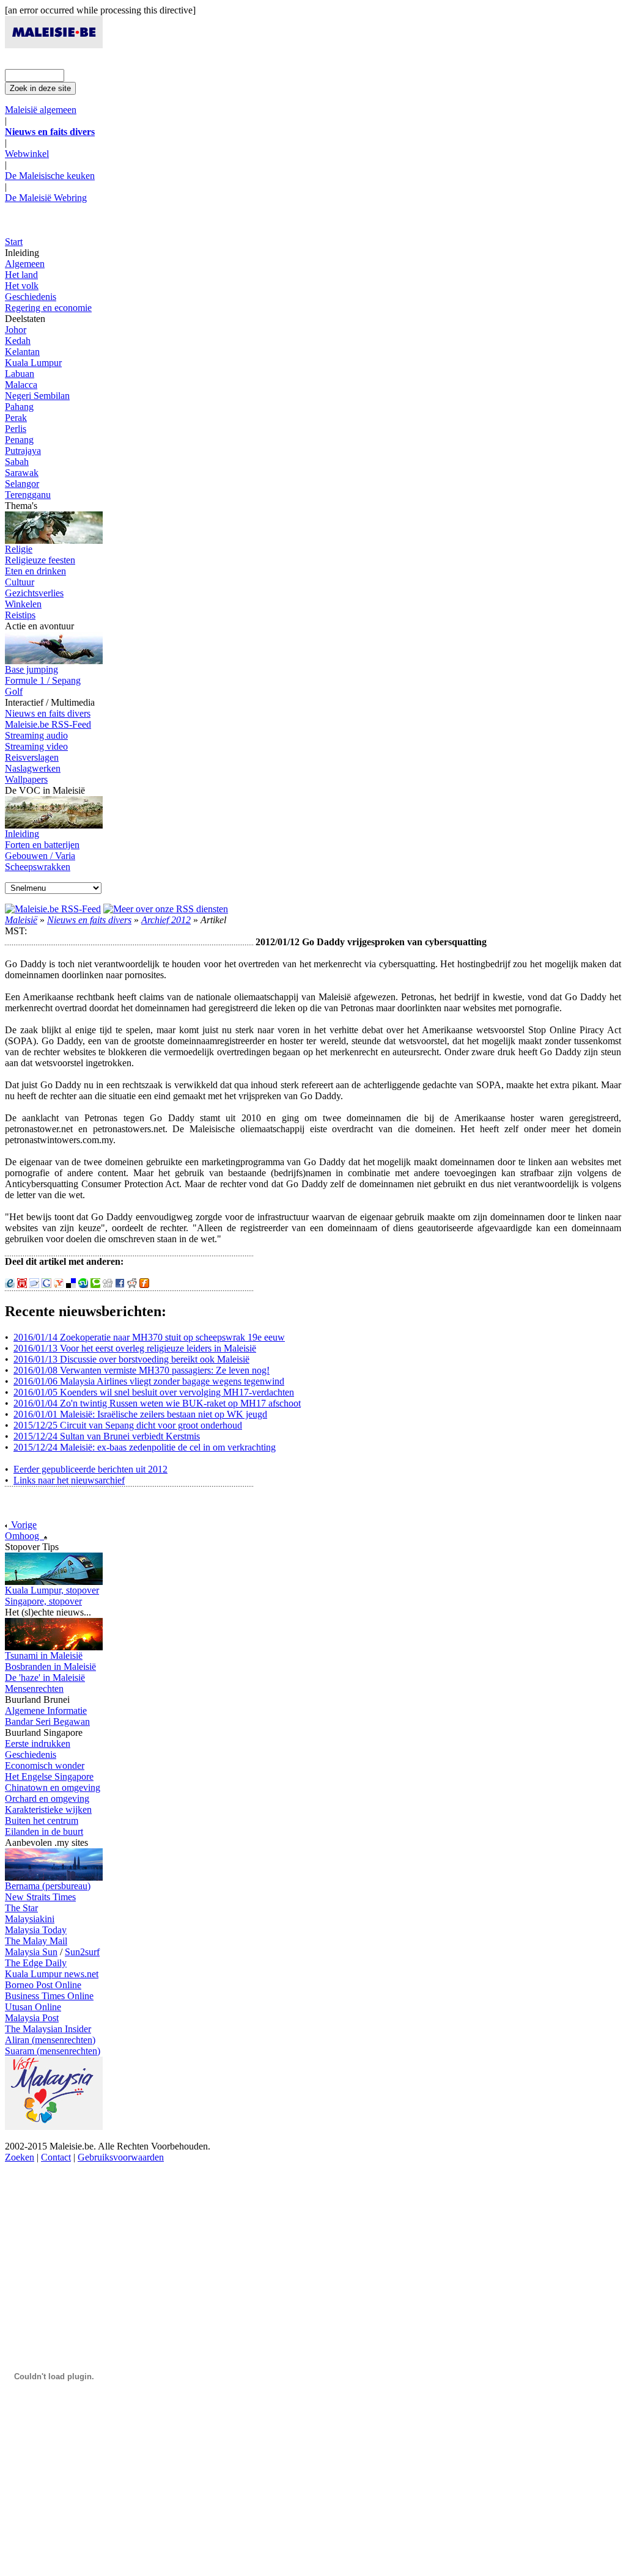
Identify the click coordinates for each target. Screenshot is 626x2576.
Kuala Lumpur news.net (52, 1974)
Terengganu (28, 495)
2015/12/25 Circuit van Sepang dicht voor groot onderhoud (128, 1425)
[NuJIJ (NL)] (22, 1285)
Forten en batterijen (42, 845)
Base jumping (31, 669)
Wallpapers (26, 779)
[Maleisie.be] (54, 45)
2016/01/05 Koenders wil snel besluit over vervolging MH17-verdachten (154, 1392)
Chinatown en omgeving (53, 1787)
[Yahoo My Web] (59, 1285)
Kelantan (22, 352)
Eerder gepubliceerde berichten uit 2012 (90, 1469)
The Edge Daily (36, 1963)
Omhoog (24, 1536)
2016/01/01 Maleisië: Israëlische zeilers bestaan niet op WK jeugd (140, 1414)
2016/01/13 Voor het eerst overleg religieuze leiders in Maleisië (135, 1348)
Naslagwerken (33, 768)
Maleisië (21, 920)
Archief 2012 (166, 920)
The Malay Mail (36, 1941)
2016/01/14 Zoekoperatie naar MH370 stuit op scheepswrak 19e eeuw (149, 1337)
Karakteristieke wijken (48, 1809)
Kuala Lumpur (33, 363)
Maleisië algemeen (41, 110)
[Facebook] (120, 1285)
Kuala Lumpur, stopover (52, 1590)
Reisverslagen (32, 757)
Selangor (22, 484)
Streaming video (36, 746)
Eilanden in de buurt (44, 1831)
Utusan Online (33, 2007)
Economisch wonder (45, 1766)
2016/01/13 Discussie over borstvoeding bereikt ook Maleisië (131, 1359)
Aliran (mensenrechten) (50, 2040)
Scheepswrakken (38, 867)
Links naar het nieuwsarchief (69, 1480)
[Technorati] (95, 1285)
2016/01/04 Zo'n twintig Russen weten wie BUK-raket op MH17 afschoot (157, 1403)
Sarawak (22, 473)
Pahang (19, 407)
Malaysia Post (32, 2018)
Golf (14, 691)
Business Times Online (49, 1996)
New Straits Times (40, 1897)
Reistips (20, 615)
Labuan (20, 374)
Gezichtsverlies (34, 593)
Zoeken (20, 2157)
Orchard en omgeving (47, 1798)
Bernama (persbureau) (48, 1886)
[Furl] (144, 1285)
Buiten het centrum (42, 1820)
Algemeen (25, 264)
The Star (21, 1908)
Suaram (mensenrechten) (53, 2051)
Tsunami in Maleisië (44, 1656)
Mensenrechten (34, 1689)
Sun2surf (82, 1952)
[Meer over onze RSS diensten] (166, 909)
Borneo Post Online (43, 1985)
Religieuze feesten (40, 560)
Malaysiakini (30, 1919)
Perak (16, 418)
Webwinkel (27, 154)
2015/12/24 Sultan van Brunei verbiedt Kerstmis (107, 1436)
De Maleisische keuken (50, 176)
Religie (19, 549)
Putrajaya (23, 451)
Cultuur (20, 582)
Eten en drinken (35, 571)
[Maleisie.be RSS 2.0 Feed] (53, 909)
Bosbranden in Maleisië (50, 1667)
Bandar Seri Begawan (47, 1722)
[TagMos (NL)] (34, 1285)
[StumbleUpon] (83, 1285)
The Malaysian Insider (48, 2029)
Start (14, 242)
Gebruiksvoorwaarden (121, 2157)
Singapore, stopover (43, 1601)
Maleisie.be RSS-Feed (48, 724)
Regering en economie (48, 308)
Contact (56, 2157)
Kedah (18, 341)
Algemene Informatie (46, 1711)
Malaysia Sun (31, 1952)
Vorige (23, 1525)
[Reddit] (132, 1285)
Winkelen (23, 604)
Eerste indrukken (38, 1744)
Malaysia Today (36, 1930)
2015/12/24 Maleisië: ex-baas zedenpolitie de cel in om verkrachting (145, 1447)
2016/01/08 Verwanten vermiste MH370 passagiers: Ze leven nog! (142, 1370)
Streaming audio (36, 735)
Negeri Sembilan (37, 396)
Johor (16, 330)
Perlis (16, 429)
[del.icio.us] (71, 1285)
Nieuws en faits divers (48, 713)
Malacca (21, 385)
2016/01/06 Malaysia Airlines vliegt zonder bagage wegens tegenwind (149, 1381)
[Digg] (108, 1285)
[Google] (46, 1285)
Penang (19, 440)
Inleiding (22, 834)
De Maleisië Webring (46, 198)
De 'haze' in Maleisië (45, 1678)
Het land (21, 275)
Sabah (17, 462)
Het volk (22, 286)
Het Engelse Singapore (49, 1776)
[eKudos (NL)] (10, 1285)
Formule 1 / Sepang (43, 680)
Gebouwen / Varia (40, 856)
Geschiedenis (31, 297)
